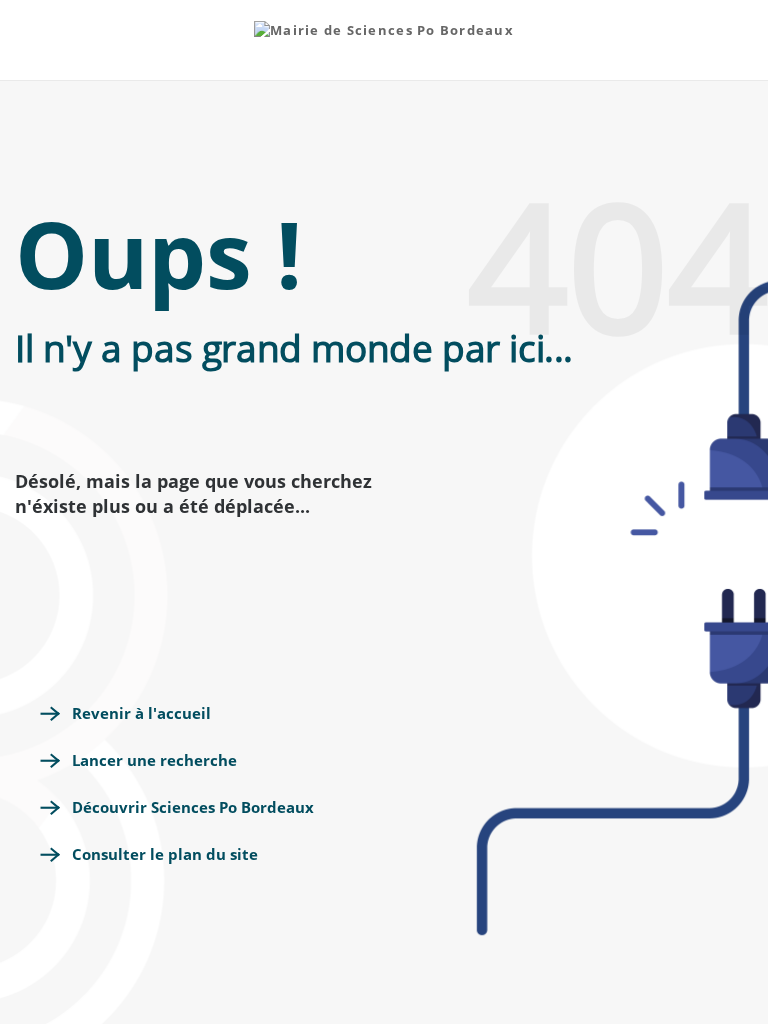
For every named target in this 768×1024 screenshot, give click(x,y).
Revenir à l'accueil (141, 713)
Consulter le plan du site (165, 854)
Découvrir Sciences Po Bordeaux (193, 807)
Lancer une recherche (154, 760)
